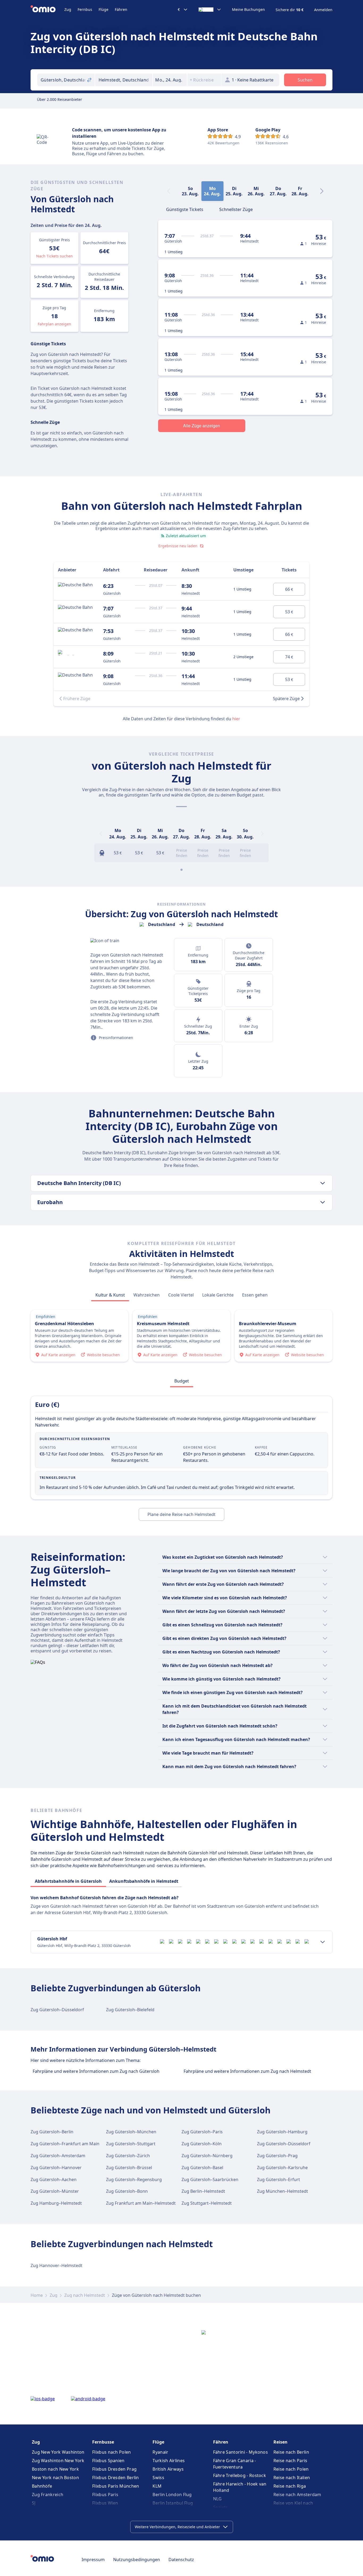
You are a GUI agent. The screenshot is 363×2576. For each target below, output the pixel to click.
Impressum (93, 2560)
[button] (170, 80)
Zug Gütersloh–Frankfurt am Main (65, 2144)
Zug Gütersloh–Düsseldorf (57, 2010)
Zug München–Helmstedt (282, 2191)
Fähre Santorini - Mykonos (241, 2452)
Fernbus (85, 9)
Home (37, 2295)
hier (236, 719)
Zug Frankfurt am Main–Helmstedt (141, 2203)
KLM (157, 2486)
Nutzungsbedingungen (137, 2560)
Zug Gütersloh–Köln (202, 2144)
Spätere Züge (286, 699)
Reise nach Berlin (291, 2452)
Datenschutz (181, 2560)
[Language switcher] (210, 10)
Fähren (121, 9)
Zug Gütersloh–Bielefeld (130, 2010)
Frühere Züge (77, 699)
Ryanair (160, 2452)
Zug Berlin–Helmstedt (203, 2191)
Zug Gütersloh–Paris (202, 2132)
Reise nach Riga (290, 2486)
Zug (68, 9)
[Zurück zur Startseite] (47, 10)
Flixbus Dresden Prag (114, 2469)
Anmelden (323, 10)
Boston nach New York (55, 2469)
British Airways (168, 2469)
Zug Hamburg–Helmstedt (56, 2203)
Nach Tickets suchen (54, 256)
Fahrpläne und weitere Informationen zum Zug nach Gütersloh (96, 2071)
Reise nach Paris (290, 2461)
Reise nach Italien (292, 2478)
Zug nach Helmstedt (85, 2295)
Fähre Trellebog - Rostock (240, 2475)
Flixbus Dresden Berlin (116, 2478)
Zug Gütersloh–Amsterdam (58, 2156)
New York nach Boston (55, 2478)
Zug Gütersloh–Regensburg (134, 2179)
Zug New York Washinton (58, 2452)
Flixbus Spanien (108, 2461)
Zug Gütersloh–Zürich (128, 2156)
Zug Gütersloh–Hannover (56, 2168)
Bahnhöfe (42, 2486)
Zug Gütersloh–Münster (55, 2191)
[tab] (185, 209)
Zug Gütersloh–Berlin (52, 2132)
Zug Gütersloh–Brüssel (129, 2168)
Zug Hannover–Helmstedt (56, 2265)
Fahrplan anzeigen (54, 324)
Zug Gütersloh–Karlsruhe (282, 2168)
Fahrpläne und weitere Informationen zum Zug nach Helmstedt (247, 2071)
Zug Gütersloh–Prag (277, 2156)
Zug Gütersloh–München (131, 2132)
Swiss (158, 2478)
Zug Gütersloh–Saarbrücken (210, 2179)
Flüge (104, 9)
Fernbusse (103, 2442)
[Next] (322, 191)
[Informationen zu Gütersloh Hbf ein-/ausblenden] (323, 1942)
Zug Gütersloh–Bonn (127, 2191)
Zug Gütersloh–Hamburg (282, 2132)
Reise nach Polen (291, 2469)
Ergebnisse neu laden (178, 546)
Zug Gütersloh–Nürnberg (207, 2156)
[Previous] (101, 834)
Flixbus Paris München (116, 2486)
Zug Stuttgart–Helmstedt (207, 2203)
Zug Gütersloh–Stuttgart (131, 2144)
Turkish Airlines (169, 2461)
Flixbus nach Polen (111, 2452)
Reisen (280, 2442)
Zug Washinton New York (58, 2461)
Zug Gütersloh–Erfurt (278, 2179)
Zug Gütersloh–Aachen (54, 2179)
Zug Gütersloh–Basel (202, 2168)
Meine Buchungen (248, 10)
